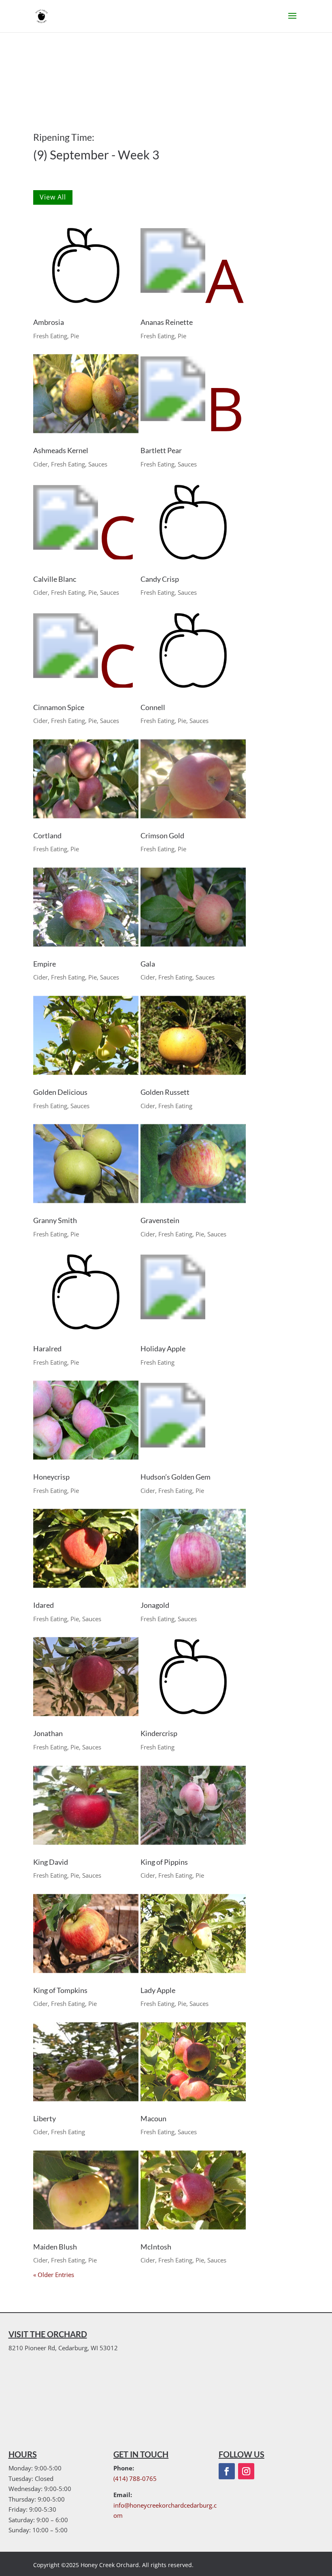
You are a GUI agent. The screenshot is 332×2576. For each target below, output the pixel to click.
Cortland (47, 835)
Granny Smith (55, 1220)
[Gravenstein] (193, 1164)
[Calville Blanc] (86, 522)
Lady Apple (158, 1990)
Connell (153, 707)
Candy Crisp (160, 579)
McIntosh (156, 2247)
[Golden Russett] (193, 1035)
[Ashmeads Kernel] (86, 394)
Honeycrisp (51, 1477)
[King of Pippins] (193, 1805)
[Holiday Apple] (193, 1292)
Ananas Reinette (167, 322)
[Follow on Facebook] (227, 2471)
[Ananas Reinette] (193, 265)
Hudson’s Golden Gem (176, 1477)
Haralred (47, 1348)
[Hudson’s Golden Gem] (193, 1420)
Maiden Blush (55, 2247)
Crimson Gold (162, 835)
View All (53, 197)
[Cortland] (86, 779)
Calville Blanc (55, 579)
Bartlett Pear (161, 450)
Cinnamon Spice (59, 707)
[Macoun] (193, 2062)
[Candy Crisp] (193, 522)
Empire (45, 964)
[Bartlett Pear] (193, 394)
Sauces (98, 464)
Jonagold (155, 1605)
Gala (148, 964)
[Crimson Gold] (193, 779)
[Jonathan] (86, 1677)
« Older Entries (54, 2275)
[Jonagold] (193, 1548)
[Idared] (86, 1548)
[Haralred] (86, 1292)
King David (51, 1862)
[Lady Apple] (193, 1934)
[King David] (86, 1805)
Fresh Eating (50, 336)
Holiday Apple (163, 1348)
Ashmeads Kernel (61, 450)
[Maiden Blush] (86, 2190)
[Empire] (86, 907)
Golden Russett (165, 1092)
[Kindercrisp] (193, 1677)
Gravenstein (160, 1220)
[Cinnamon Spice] (86, 651)
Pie (75, 336)
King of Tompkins (60, 1990)
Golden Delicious (60, 1092)
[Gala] (193, 907)
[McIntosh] (193, 2190)
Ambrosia (49, 322)
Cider (40, 464)
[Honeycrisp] (86, 1420)
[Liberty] (86, 2062)
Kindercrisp (159, 1733)
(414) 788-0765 (135, 2478)
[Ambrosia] (86, 265)
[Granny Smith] (86, 1164)
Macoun (153, 2118)
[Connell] (193, 651)
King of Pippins (164, 1862)
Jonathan (48, 1733)
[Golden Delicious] (86, 1035)
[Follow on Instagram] (246, 2471)
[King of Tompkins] (86, 1934)
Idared (44, 1605)
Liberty (45, 2118)
